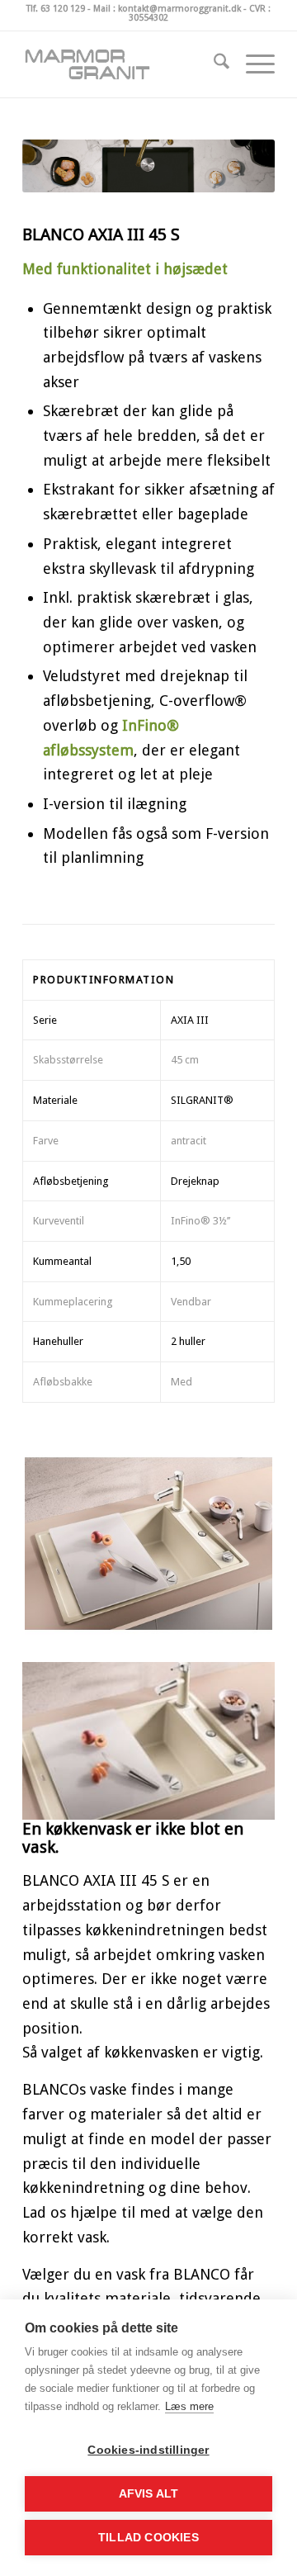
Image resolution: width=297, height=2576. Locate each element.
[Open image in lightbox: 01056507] (257, 1811)
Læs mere (189, 2406)
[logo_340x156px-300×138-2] (123, 64)
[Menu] (252, 64)
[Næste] (238, 1736)
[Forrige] (59, 1736)
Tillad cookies (148, 2538)
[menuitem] (213, 64)
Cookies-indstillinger (148, 2450)
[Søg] (213, 64)
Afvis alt (149, 2494)
